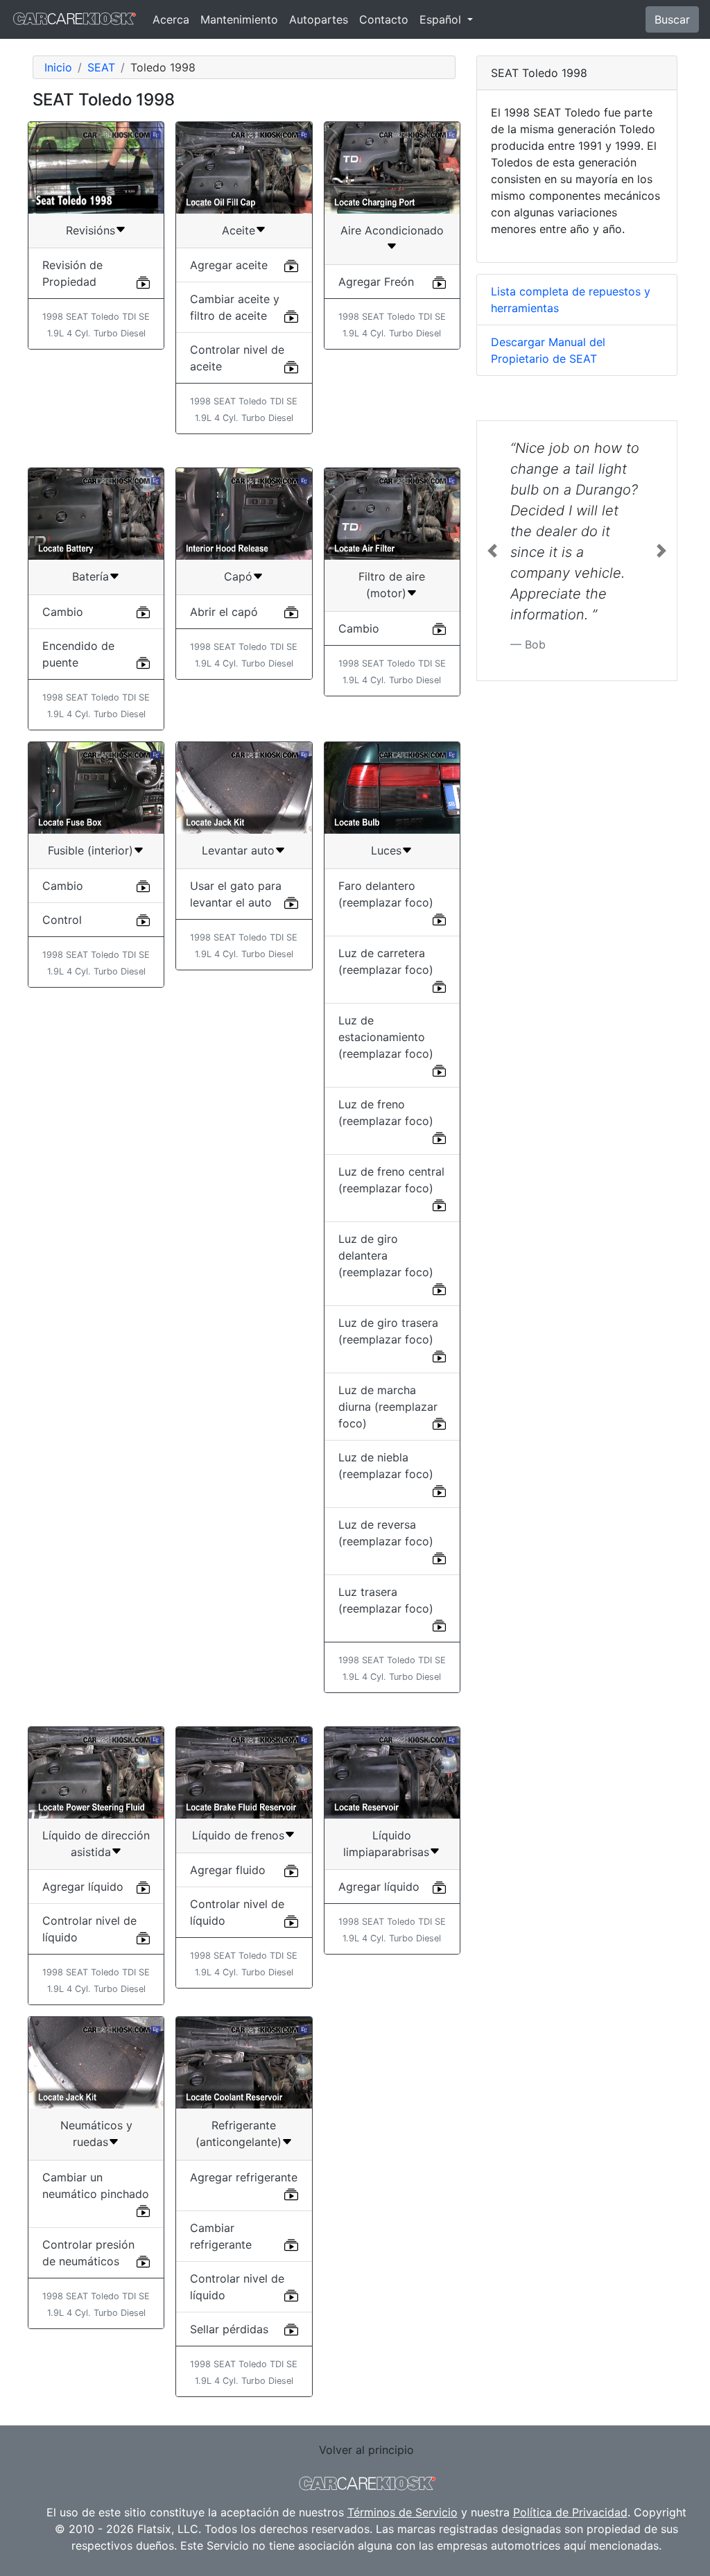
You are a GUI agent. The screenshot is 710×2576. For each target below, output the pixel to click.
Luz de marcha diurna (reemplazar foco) (388, 1407)
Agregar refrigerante (244, 2177)
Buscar (672, 19)
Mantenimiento (239, 19)
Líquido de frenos (238, 1835)
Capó (238, 576)
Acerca (171, 19)
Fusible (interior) (90, 850)
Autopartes (319, 19)
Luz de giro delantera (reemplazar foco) (386, 1255)
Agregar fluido (228, 1870)
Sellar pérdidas (229, 2329)
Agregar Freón (376, 282)
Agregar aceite (229, 265)
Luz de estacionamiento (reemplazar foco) (386, 1037)
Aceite (239, 230)
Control (62, 920)
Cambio (63, 612)
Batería (90, 576)
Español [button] (442, 19)
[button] (492, 551)
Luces (386, 850)
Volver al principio (366, 2450)
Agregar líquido (83, 1887)
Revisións (90, 230)
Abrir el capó (224, 612)
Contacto (384, 19)
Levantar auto (238, 850)
